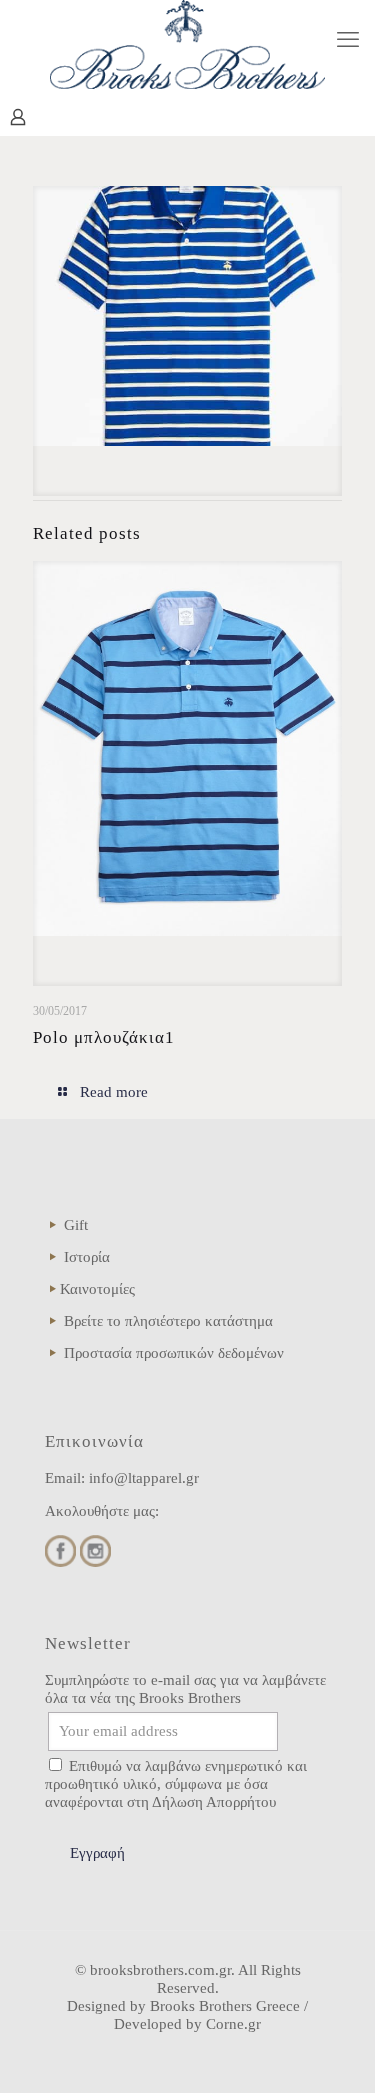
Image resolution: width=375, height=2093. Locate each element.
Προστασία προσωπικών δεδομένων (174, 1353)
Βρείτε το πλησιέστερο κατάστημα (168, 1321)
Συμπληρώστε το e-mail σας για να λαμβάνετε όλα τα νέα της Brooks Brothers (185, 1689)
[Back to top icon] (334, 2052)
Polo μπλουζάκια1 (104, 1037)
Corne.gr (233, 2024)
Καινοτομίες (97, 1289)
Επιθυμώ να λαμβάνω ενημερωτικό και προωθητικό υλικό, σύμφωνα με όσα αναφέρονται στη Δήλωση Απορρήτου (176, 1784)
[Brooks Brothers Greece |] (187, 44)
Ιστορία (87, 1257)
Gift (76, 1225)
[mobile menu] (348, 40)
